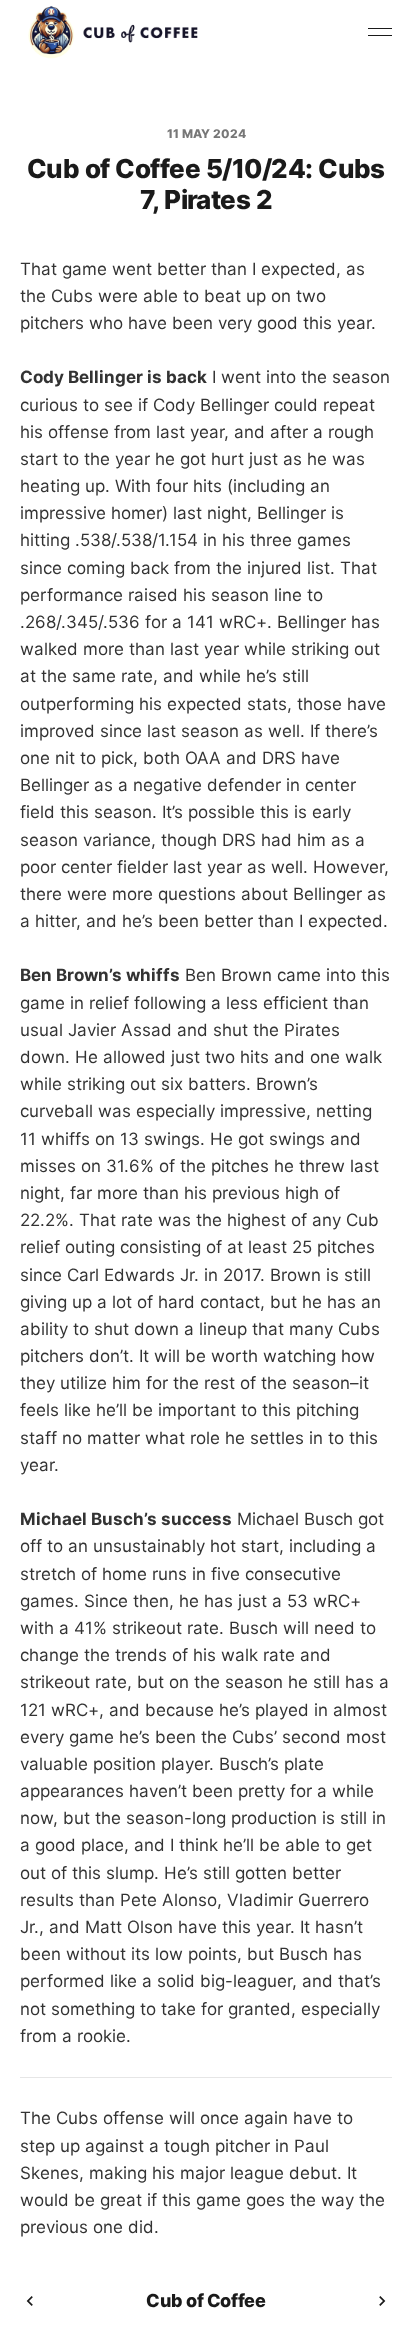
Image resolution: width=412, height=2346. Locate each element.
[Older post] (382, 2301)
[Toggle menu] (380, 32)
